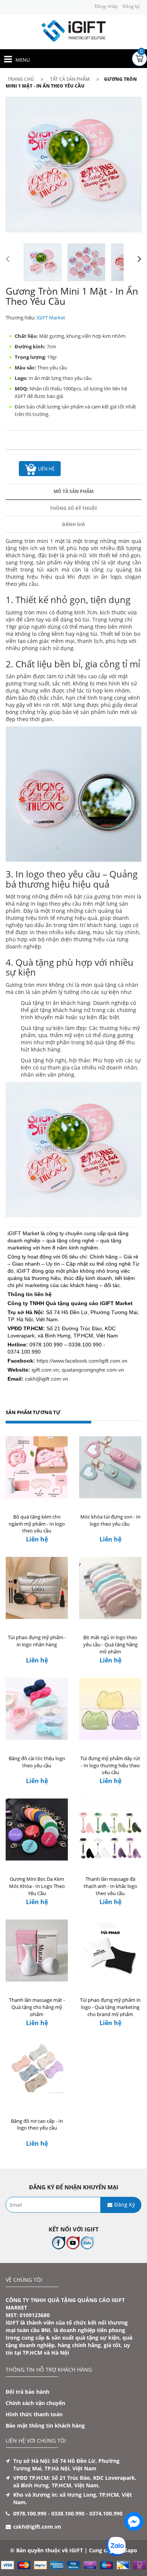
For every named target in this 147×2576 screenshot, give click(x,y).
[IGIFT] (73, 30)
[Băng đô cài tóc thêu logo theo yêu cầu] (37, 1709)
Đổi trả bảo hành (28, 2392)
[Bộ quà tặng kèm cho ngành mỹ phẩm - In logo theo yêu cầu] (37, 1467)
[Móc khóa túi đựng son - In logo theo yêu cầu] (110, 1467)
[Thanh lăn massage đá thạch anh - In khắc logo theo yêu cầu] (110, 1830)
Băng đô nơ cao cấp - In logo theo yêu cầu (37, 2124)
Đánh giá (73, 524)
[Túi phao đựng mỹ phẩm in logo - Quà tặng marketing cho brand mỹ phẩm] (110, 1951)
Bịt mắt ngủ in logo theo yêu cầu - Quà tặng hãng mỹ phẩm (110, 1644)
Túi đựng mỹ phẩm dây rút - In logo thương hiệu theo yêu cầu (110, 1765)
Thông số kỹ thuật (73, 508)
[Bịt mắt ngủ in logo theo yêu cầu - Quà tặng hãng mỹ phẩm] (110, 1588)
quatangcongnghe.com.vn (93, 1370)
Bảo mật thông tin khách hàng (45, 2425)
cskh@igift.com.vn (47, 1379)
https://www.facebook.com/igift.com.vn (82, 1361)
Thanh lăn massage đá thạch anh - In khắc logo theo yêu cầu (110, 1886)
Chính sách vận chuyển (35, 2403)
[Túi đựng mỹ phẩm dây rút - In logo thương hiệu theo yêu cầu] (110, 1709)
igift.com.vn (45, 1370)
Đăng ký (131, 6)
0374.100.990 (106, 2513)
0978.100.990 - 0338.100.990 (49, 2513)
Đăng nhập (106, 6)
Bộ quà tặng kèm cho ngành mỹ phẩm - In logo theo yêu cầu (37, 1524)
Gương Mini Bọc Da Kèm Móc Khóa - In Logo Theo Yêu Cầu (37, 1886)
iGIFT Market (51, 318)
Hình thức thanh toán (34, 2414)
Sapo (131, 2550)
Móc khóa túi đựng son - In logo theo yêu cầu (110, 1520)
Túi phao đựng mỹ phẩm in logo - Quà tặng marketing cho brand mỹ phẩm (110, 2007)
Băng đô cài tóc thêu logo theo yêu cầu (37, 1762)
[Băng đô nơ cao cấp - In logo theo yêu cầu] (37, 2072)
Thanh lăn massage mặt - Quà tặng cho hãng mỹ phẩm (37, 2007)
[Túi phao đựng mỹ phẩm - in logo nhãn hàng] (37, 1588)
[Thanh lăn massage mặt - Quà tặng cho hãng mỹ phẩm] (37, 1951)
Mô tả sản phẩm (73, 491)
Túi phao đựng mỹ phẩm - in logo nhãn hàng (37, 1641)
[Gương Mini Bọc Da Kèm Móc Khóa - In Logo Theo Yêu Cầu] (37, 1830)
